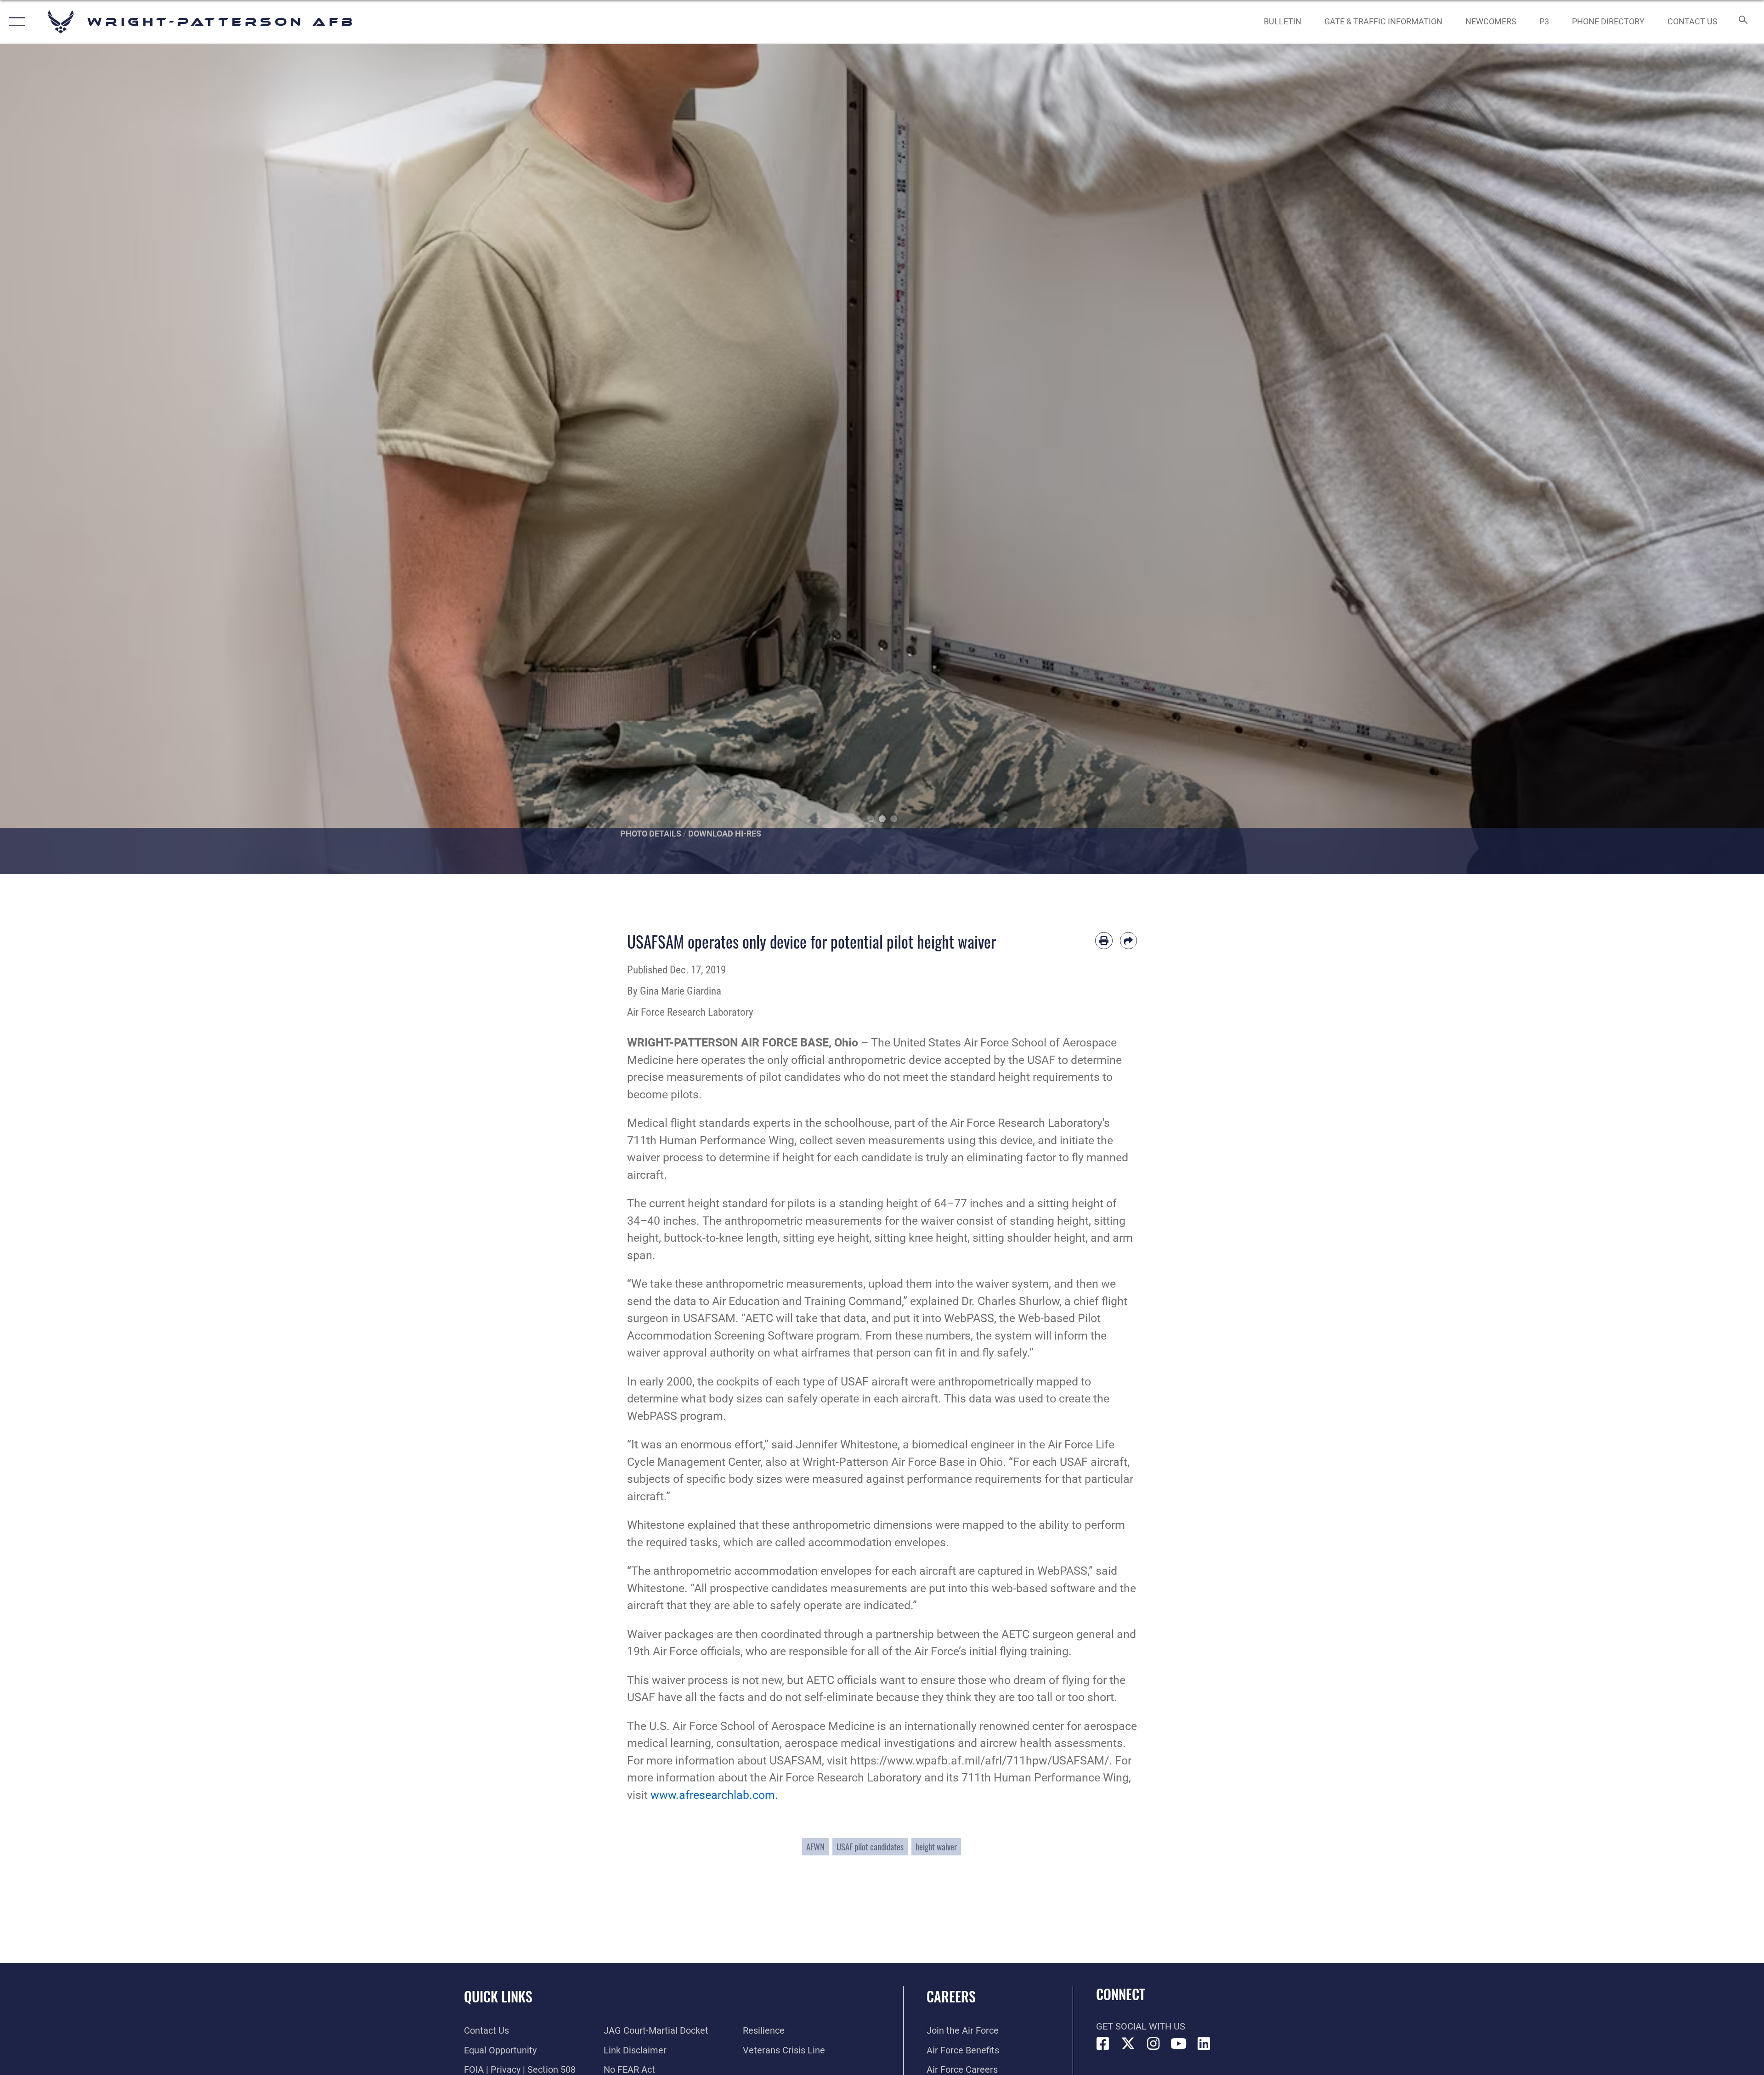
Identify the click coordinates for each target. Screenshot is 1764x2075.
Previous (88, 459)
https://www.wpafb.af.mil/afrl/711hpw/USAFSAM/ (980, 1761)
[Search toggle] (1742, 22)
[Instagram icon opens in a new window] (1153, 2044)
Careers (951, 1996)
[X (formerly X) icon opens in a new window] (1128, 2044)
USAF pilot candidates (870, 1846)
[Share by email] (1129, 941)
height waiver (936, 1846)
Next (1676, 459)
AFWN (815, 1846)
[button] (15, 22)
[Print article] (1104, 941)
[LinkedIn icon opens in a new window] (1204, 2044)
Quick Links (498, 1996)
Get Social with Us (1141, 2026)
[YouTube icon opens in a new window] (1179, 2044)
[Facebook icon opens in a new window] (1103, 2044)
